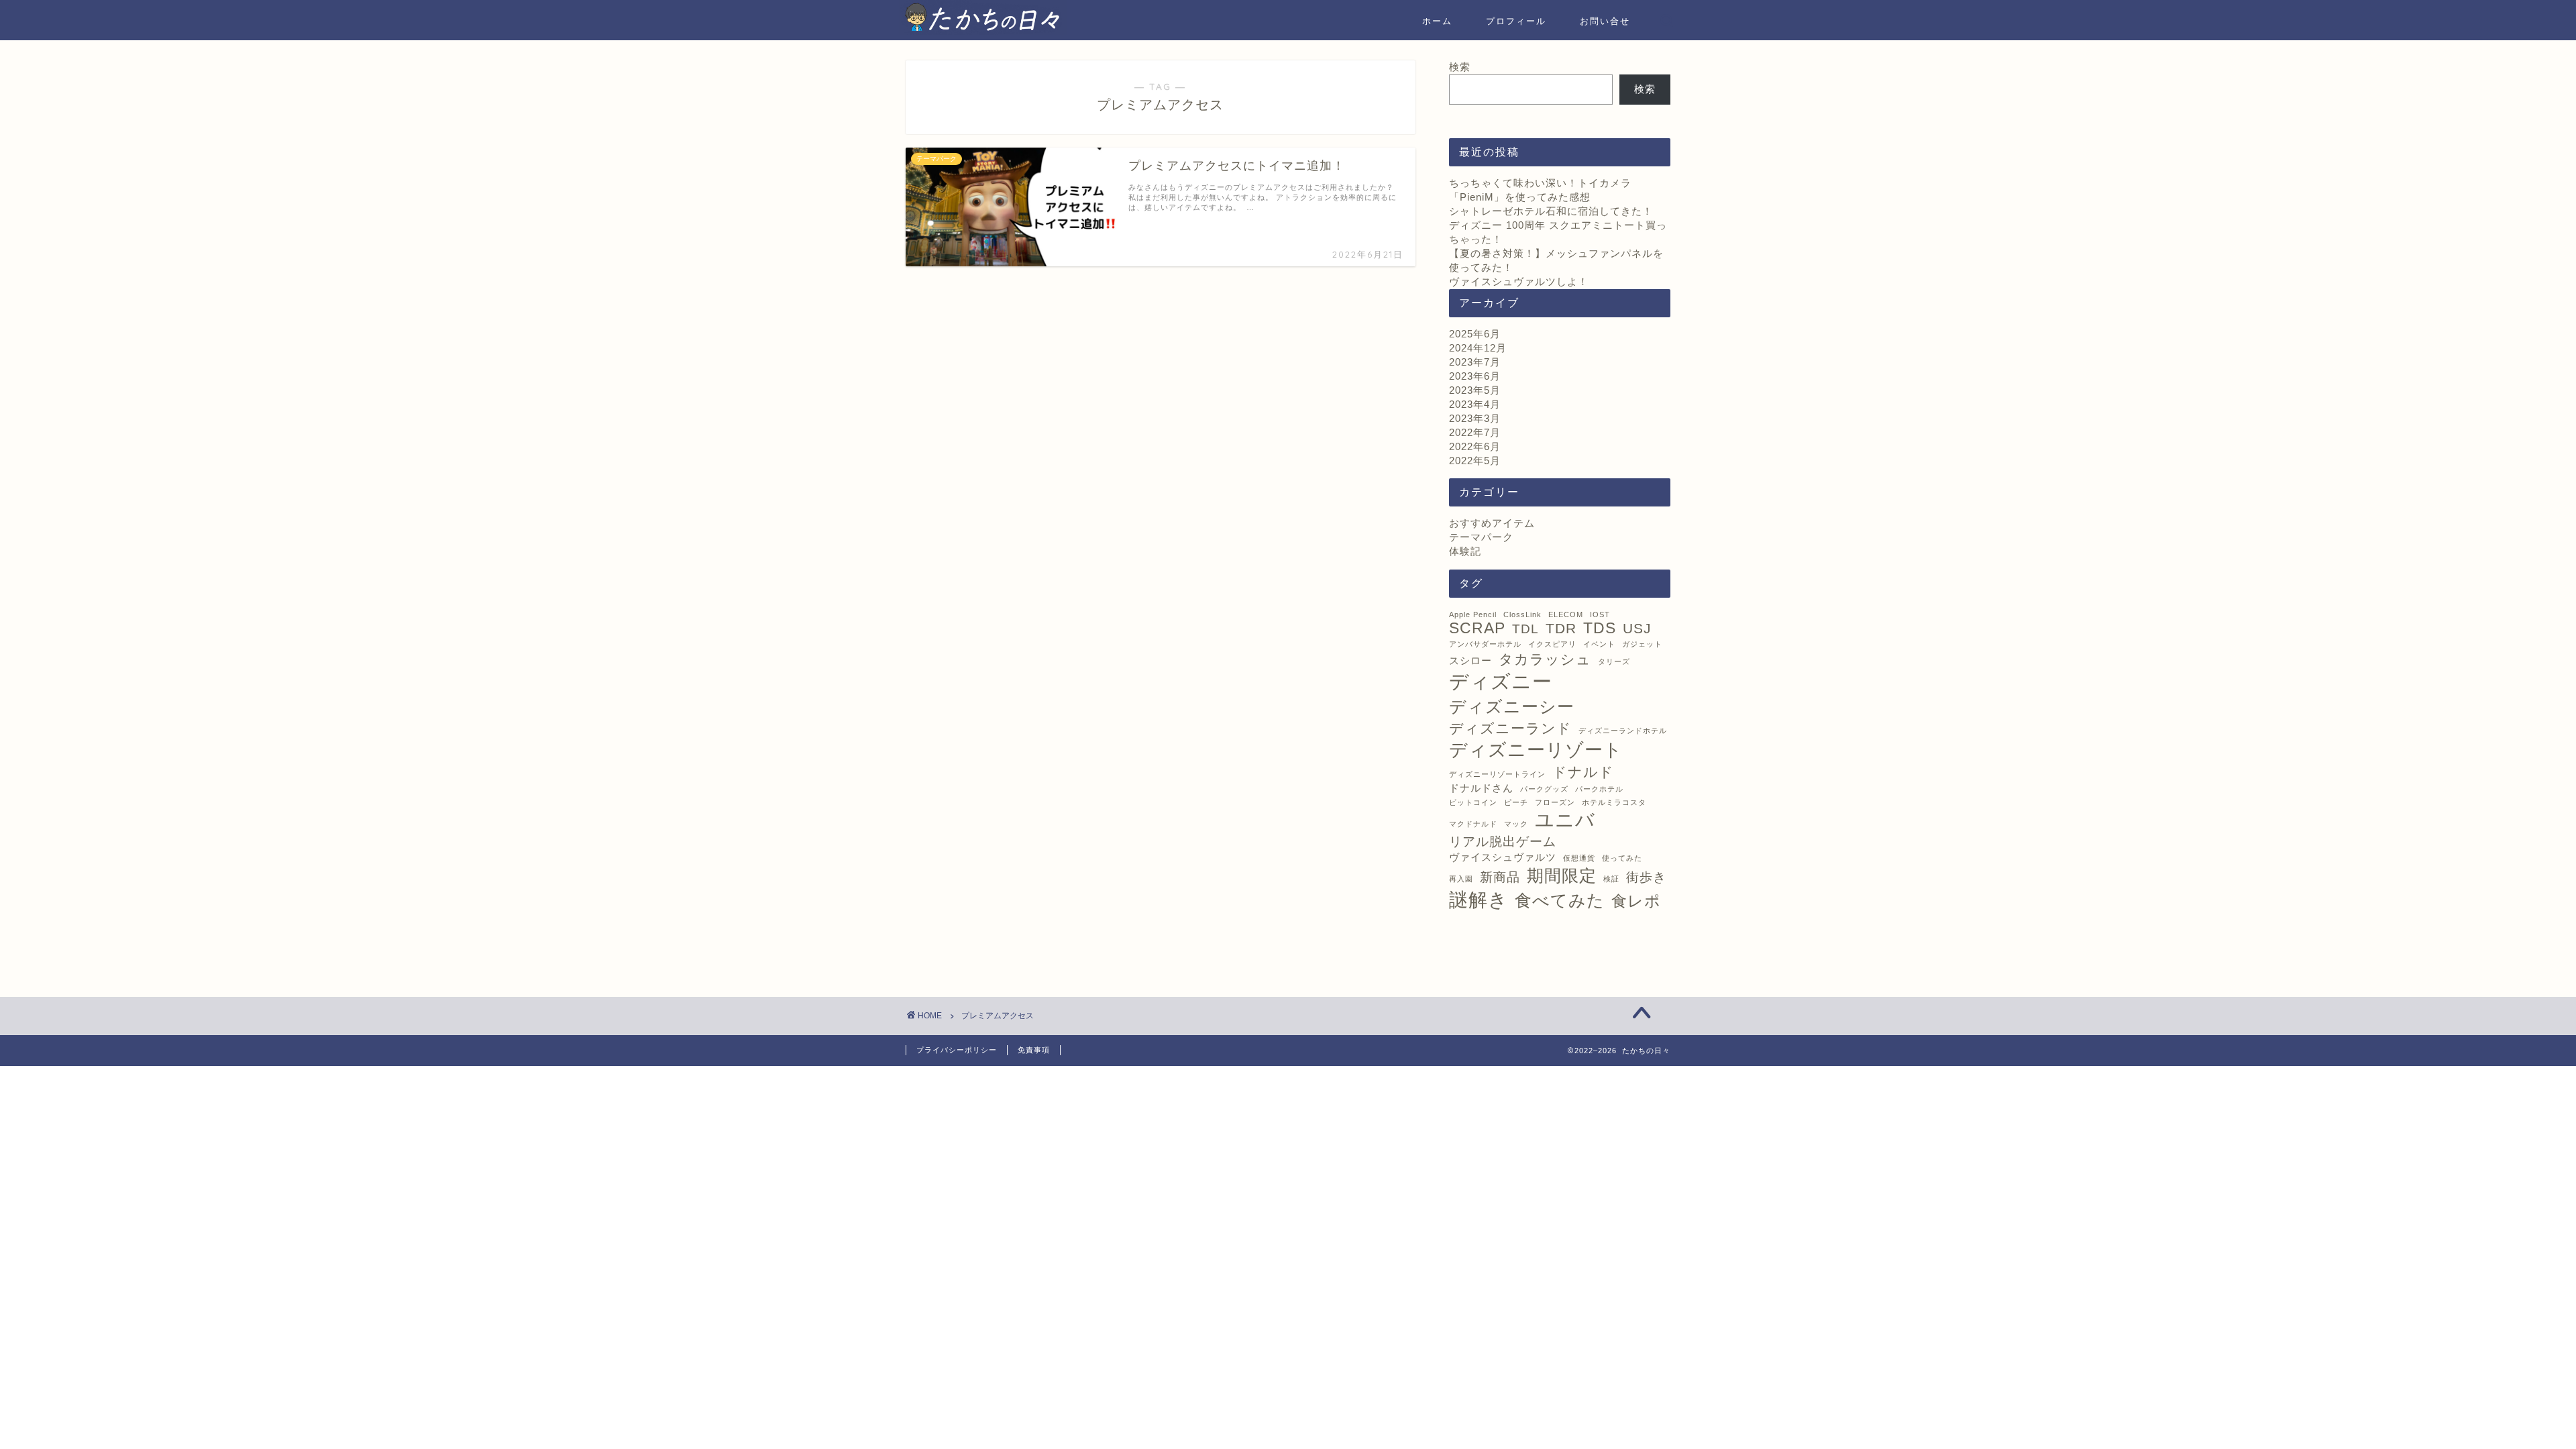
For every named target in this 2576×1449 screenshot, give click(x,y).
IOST (1600, 614)
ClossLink (1522, 614)
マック (1516, 824)
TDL (1525, 629)
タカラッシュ (1545, 659)
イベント (1599, 644)
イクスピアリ (1552, 644)
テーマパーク (1481, 537)
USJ (1637, 629)
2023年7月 (1475, 362)
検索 (1460, 67)
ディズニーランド (1510, 729)
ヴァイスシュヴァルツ (1503, 857)
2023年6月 (1475, 376)
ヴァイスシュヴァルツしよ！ (1519, 281)
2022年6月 (1475, 446)
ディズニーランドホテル (1623, 731)
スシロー (1470, 660)
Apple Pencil (1473, 614)
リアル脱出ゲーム (1503, 842)
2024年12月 (1478, 348)
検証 (1611, 879)
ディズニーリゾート (1536, 750)
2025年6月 (1475, 334)
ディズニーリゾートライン (1497, 774)
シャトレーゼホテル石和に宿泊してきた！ (1551, 211)
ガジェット (1642, 644)
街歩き (1646, 877)
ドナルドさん (1481, 788)
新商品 (1500, 877)
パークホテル (1599, 789)
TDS (1600, 628)
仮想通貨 (1579, 858)
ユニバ (1565, 820)
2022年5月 (1475, 461)
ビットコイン (1473, 802)
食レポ (1636, 901)
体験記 (1465, 551)
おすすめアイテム (1492, 523)
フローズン (1555, 802)
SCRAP (1477, 628)
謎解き (1479, 900)
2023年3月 (1475, 418)
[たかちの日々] (983, 31)
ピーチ (1516, 802)
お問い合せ (1605, 21)
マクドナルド (1473, 824)
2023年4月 (1475, 404)
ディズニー (1501, 681)
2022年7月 (1475, 432)
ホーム (1437, 21)
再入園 (1461, 879)
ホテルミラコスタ (1614, 802)
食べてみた (1560, 900)
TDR (1561, 629)
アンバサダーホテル (1485, 644)
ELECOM (1566, 614)
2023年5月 (1475, 390)
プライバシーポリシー (957, 1050)
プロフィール (1516, 21)
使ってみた (1622, 858)
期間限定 (1562, 875)
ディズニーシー (1512, 706)
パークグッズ (1544, 789)
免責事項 (1034, 1050)
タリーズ (1614, 661)
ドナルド (1583, 772)
